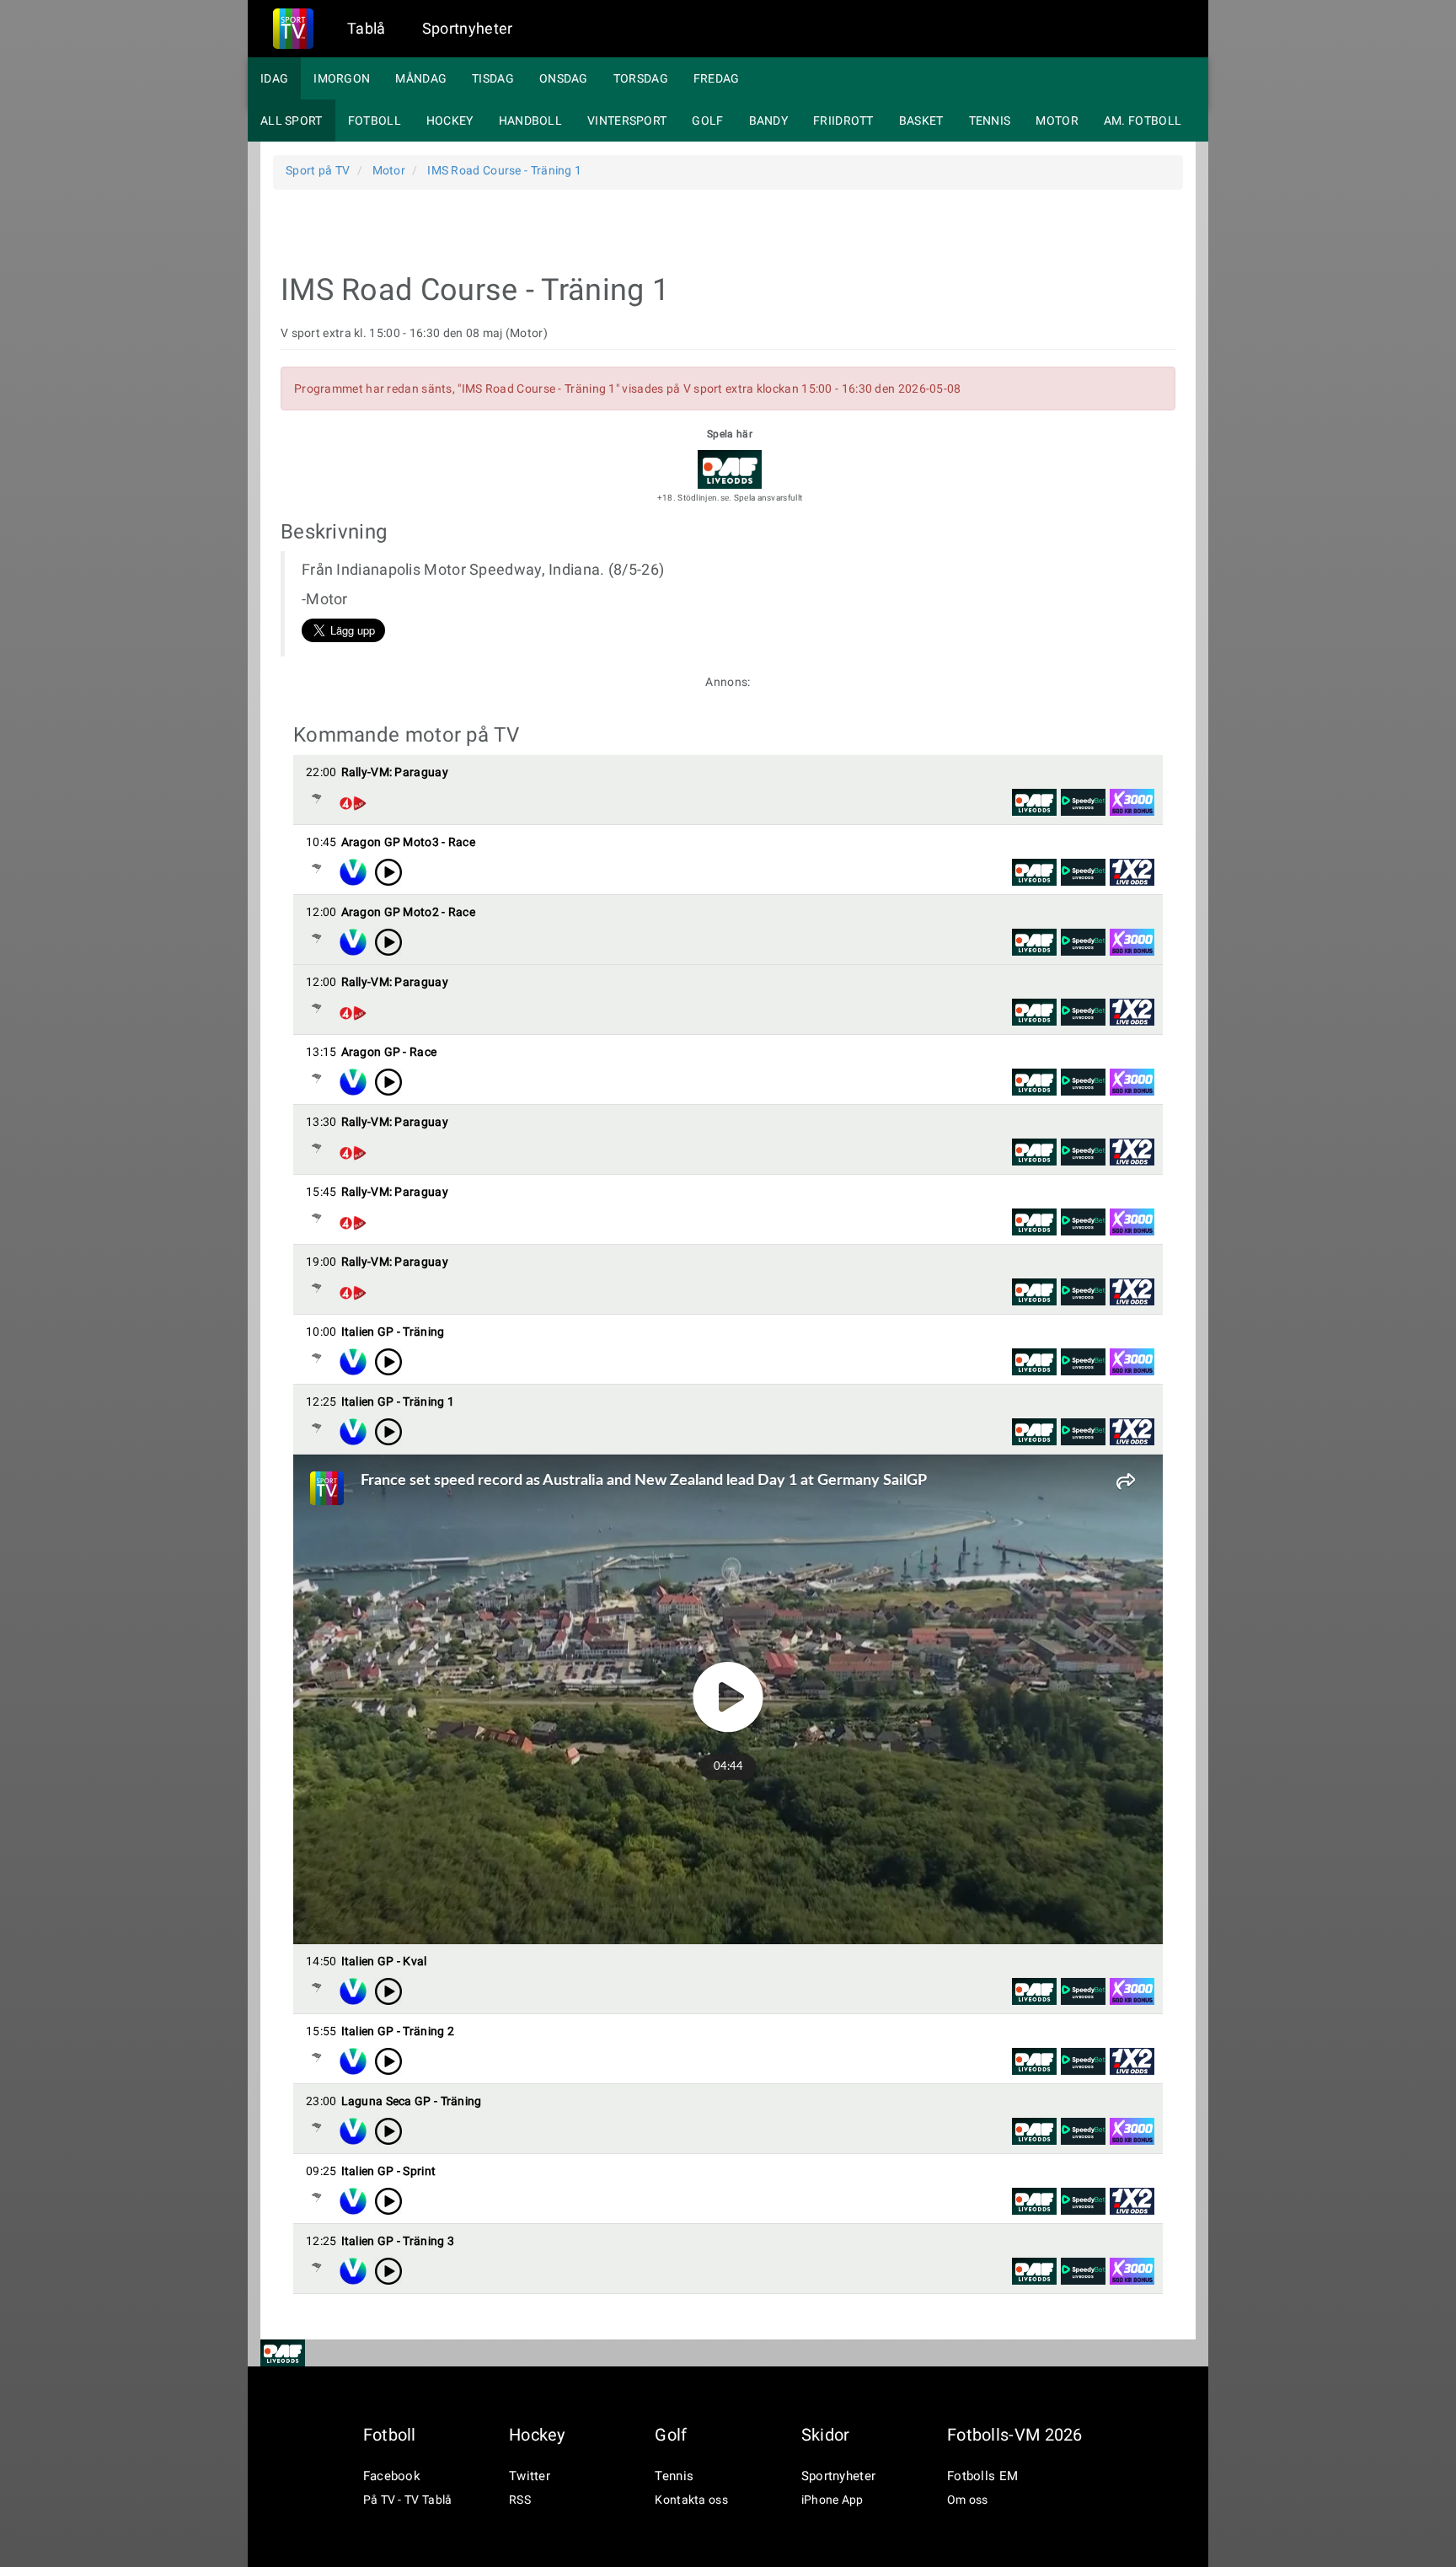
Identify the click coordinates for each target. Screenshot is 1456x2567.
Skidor (826, 2435)
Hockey (450, 121)
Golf (707, 121)
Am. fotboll (1143, 121)
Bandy (769, 121)
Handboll (530, 121)
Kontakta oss (691, 2500)
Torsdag (641, 78)
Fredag (717, 78)
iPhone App (832, 2500)
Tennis (990, 121)
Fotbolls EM (982, 2476)
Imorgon (342, 78)
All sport (292, 121)
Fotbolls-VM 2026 (1015, 2435)
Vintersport (627, 121)
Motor (1057, 121)
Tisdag (493, 78)
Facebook (392, 2476)
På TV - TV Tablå (408, 2500)
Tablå (367, 28)
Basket (921, 121)
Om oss (968, 2500)
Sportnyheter (468, 28)
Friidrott (843, 121)
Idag (274, 78)
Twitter (530, 2476)
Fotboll (375, 121)
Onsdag (564, 78)
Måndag (421, 78)
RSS (520, 2500)
